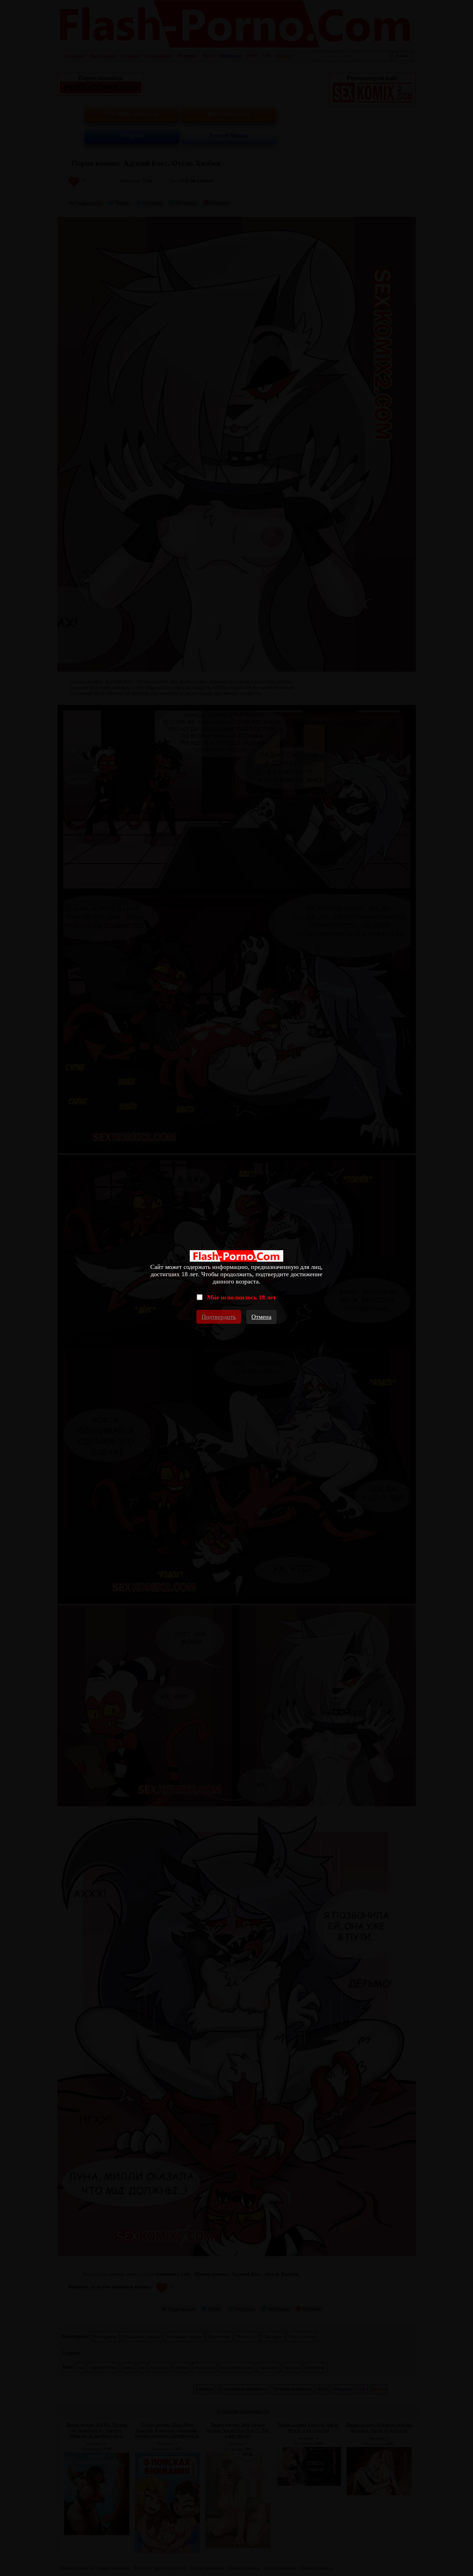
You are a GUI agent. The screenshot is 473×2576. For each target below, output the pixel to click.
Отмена (261, 1317)
